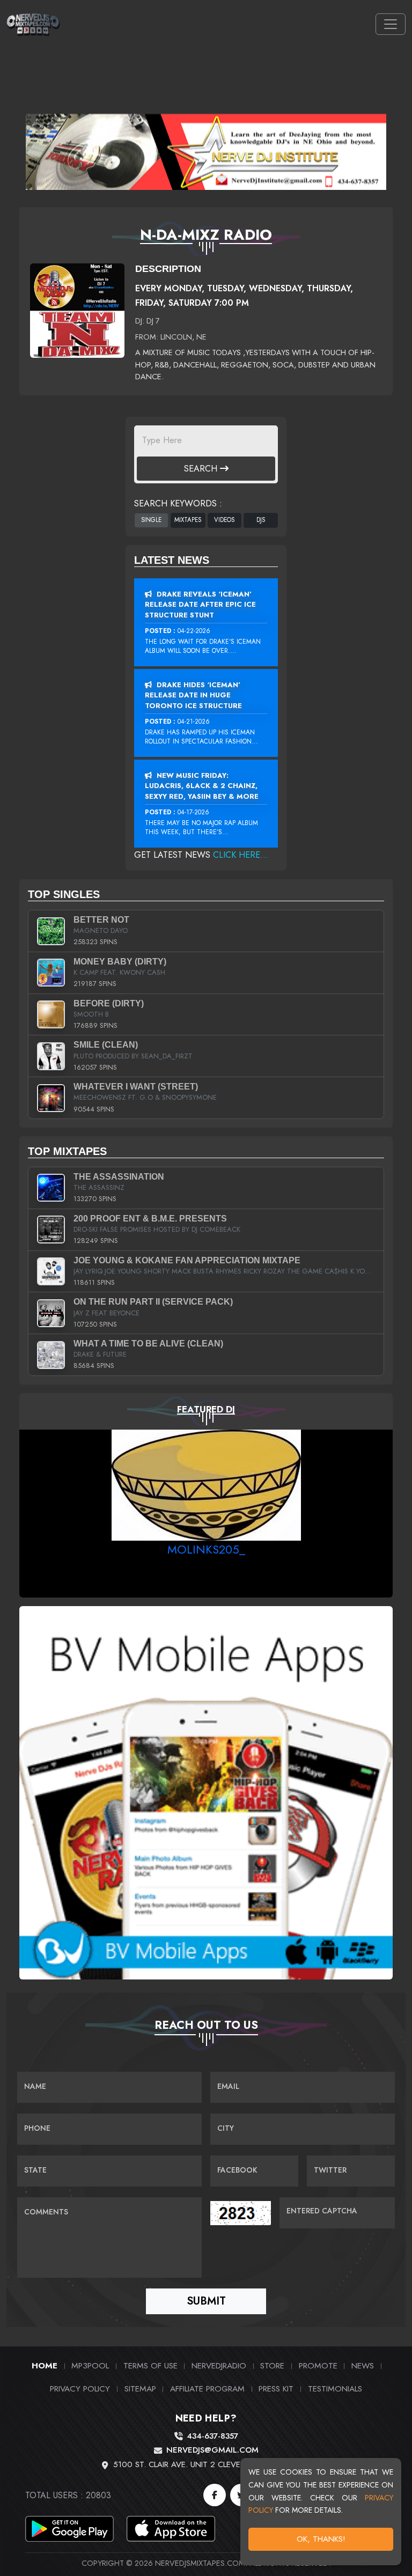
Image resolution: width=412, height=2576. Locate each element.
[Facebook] (215, 2495)
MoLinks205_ (206, 1549)
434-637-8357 (212, 2436)
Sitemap (140, 2389)
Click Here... (241, 855)
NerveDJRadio (219, 2365)
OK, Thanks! (321, 2539)
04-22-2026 (194, 631)
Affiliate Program (207, 2389)
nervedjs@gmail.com (212, 2450)
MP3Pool (90, 2365)
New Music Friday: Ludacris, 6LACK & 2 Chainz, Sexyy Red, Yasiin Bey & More (202, 786)
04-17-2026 (193, 812)
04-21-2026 (194, 722)
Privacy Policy (80, 2389)
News (363, 2365)
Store (272, 2365)
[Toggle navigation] (391, 24)
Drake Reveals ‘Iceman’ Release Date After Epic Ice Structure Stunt (200, 605)
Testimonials (335, 2389)
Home (45, 2365)
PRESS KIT (276, 2389)
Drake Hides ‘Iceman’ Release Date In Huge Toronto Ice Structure (193, 695)
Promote (318, 2365)
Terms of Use (150, 2365)
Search (202, 469)
